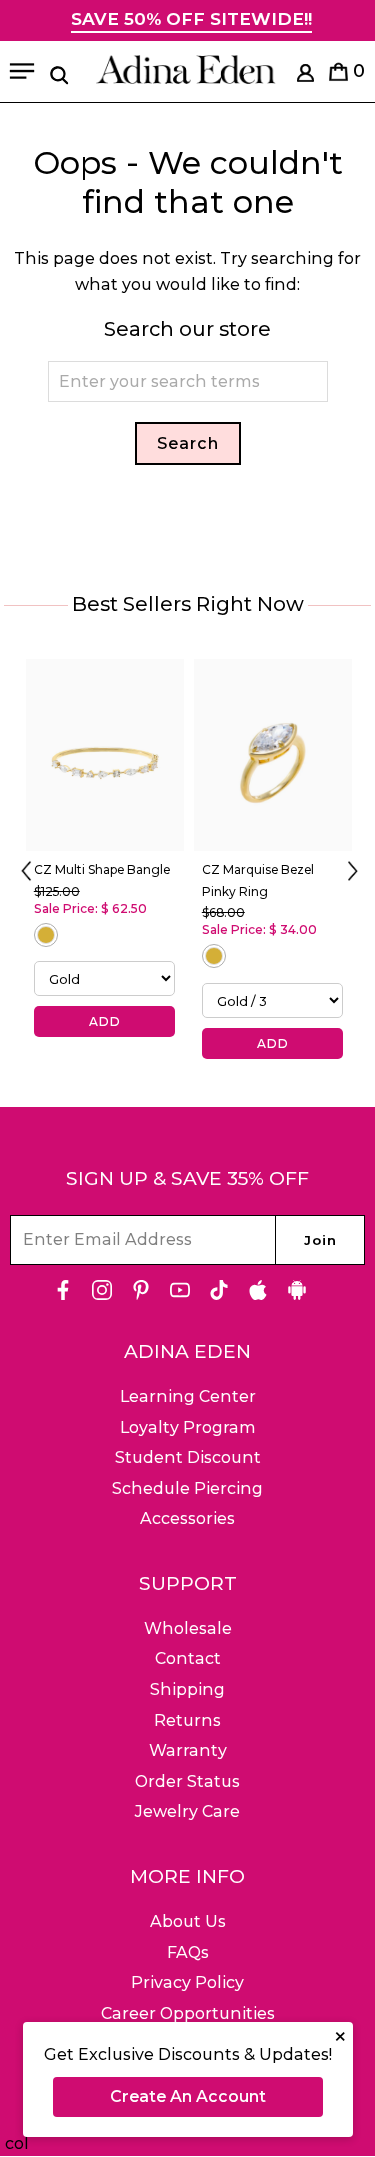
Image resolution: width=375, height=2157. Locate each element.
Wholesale (188, 1628)
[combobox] (188, 381)
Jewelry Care (187, 1811)
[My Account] (305, 76)
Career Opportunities (188, 2013)
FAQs (188, 1952)
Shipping (187, 1689)
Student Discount (188, 1457)
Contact (188, 1658)
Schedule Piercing (187, 1488)
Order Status (187, 1781)
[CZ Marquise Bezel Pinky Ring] (273, 755)
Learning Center (188, 1396)
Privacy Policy (187, 1982)
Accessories (187, 1518)
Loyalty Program (188, 1427)
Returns (187, 1720)
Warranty (188, 1750)
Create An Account (188, 2096)
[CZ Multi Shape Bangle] (105, 755)
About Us (188, 1921)
